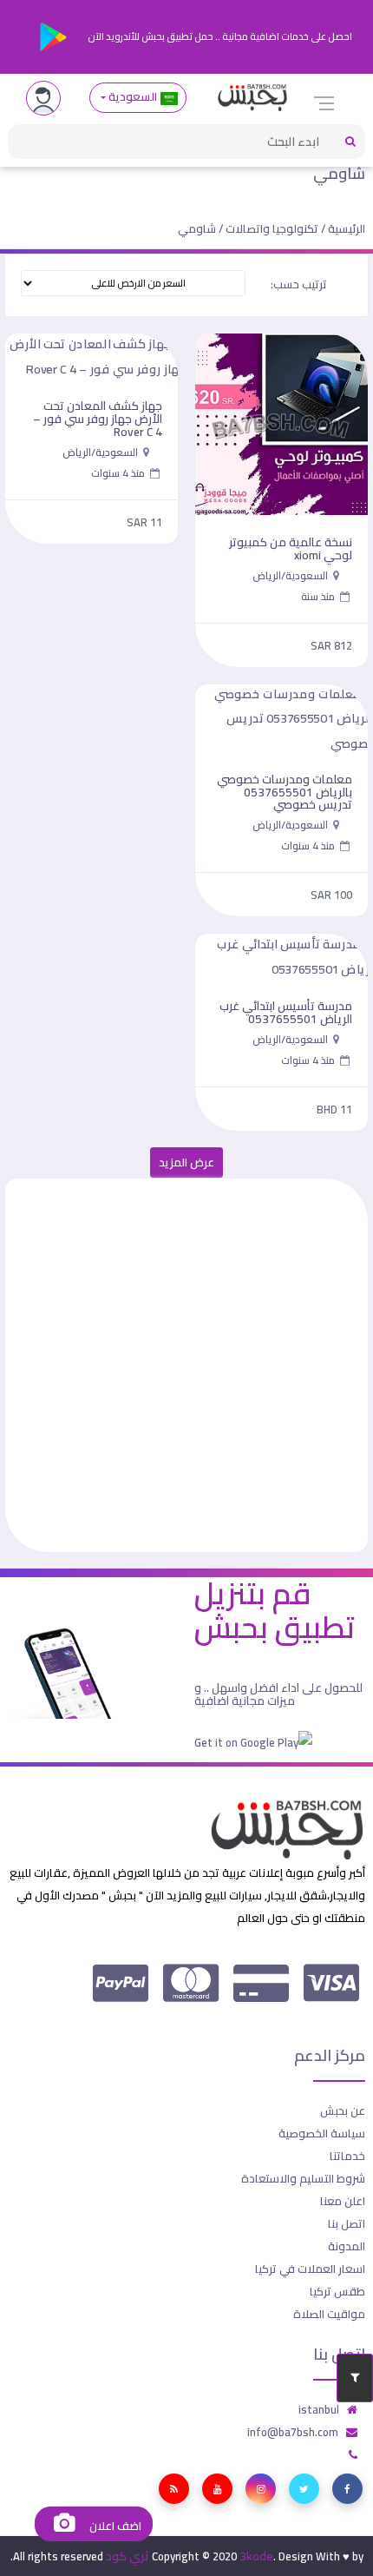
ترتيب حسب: (299, 284)
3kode (256, 2556)
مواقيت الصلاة (329, 2314)
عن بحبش (343, 2110)
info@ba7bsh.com (293, 2432)
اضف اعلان (114, 2526)
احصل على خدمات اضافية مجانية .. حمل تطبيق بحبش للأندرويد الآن (219, 36)
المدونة (347, 2246)
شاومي (339, 173)
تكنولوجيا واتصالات (272, 228)
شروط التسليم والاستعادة (303, 2178)
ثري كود (128, 2556)
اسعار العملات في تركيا (310, 2269)
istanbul (319, 2409)
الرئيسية (347, 228)
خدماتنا (347, 2156)
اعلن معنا (343, 2201)
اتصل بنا (347, 2223)
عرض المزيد (186, 1163)
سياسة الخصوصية (322, 2133)
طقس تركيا (337, 2291)
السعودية (133, 97)
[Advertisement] (186, 1365)
